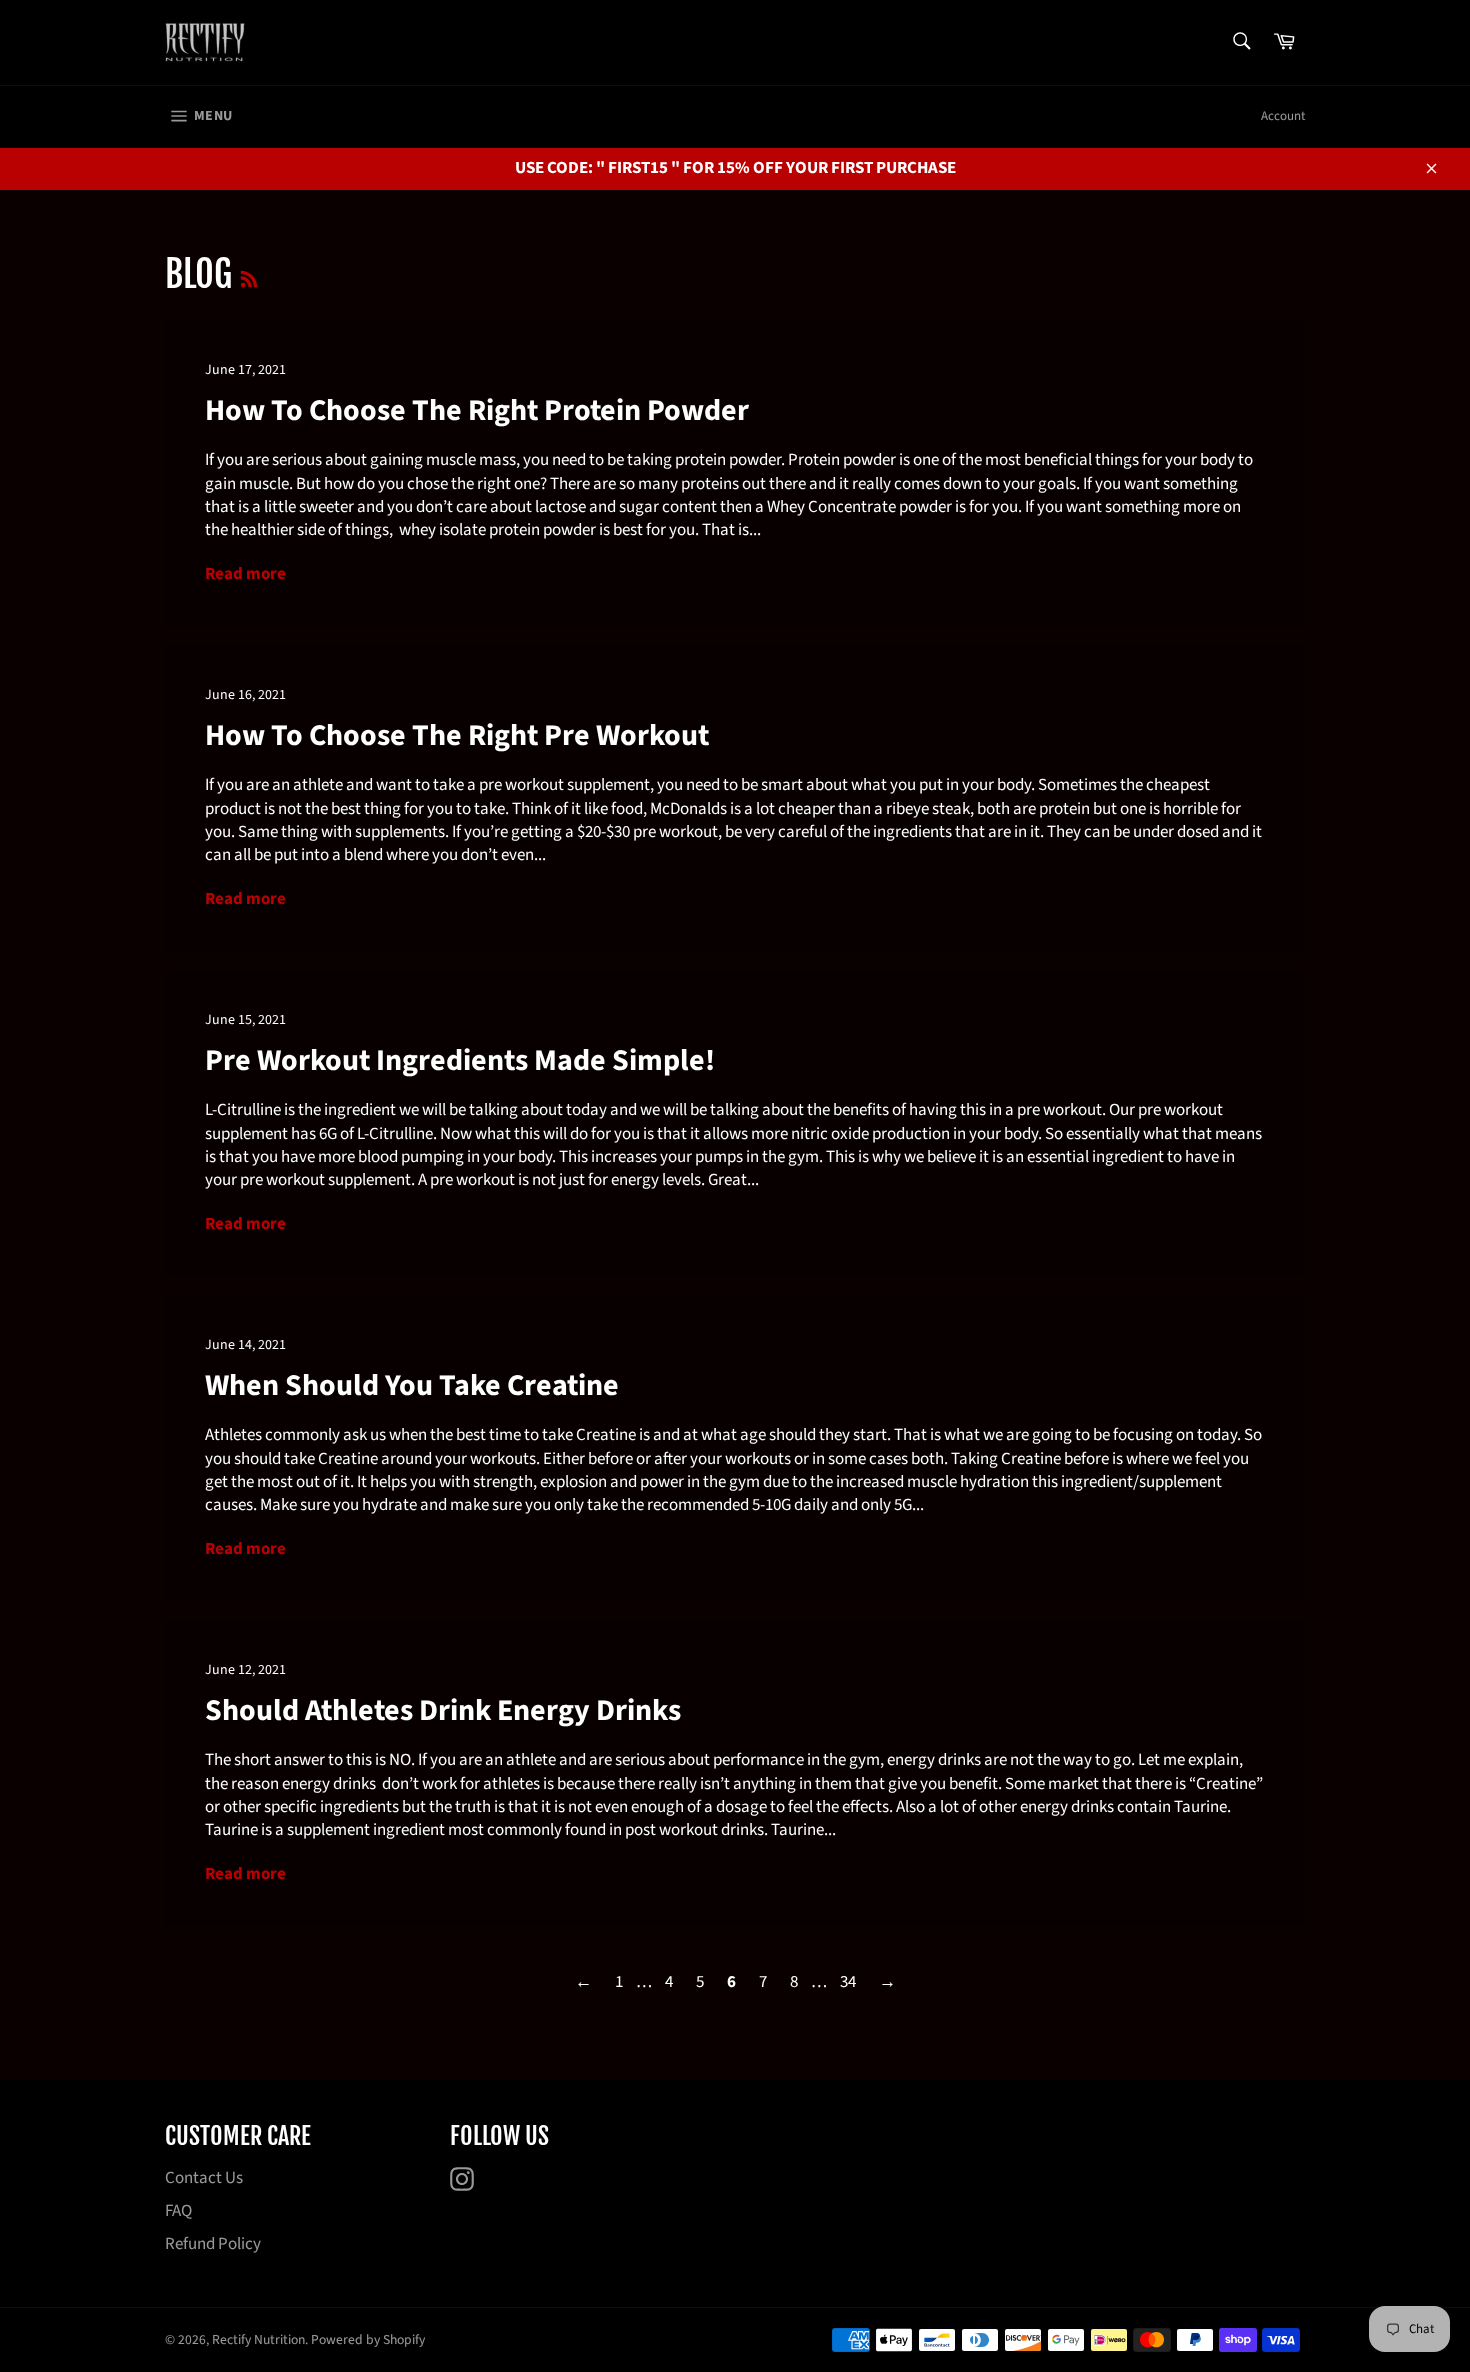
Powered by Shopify (368, 2339)
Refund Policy (213, 2244)
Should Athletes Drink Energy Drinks (443, 1710)
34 (848, 1982)
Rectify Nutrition (258, 2339)
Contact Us (204, 2178)
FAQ (178, 2211)
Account (1283, 116)
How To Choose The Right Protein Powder (477, 410)
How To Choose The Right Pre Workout (457, 735)
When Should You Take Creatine (412, 1385)
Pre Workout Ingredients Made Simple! (460, 1060)
